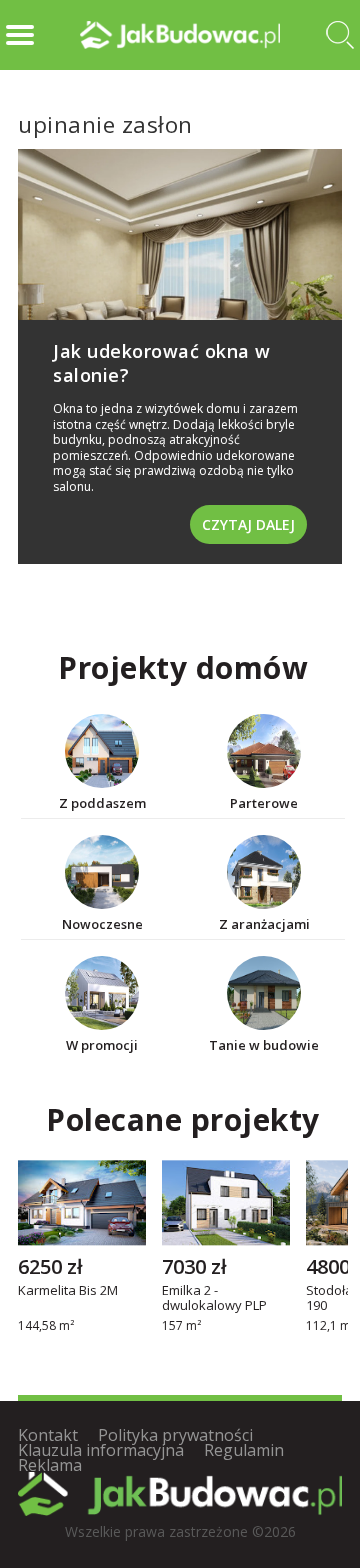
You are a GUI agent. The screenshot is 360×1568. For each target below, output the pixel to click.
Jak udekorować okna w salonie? (162, 362)
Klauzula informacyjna (101, 1450)
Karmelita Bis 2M (68, 1291)
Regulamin (244, 1450)
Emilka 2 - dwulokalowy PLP (214, 1298)
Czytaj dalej (248, 524)
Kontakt (48, 1435)
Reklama (50, 1465)
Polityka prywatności (175, 1435)
